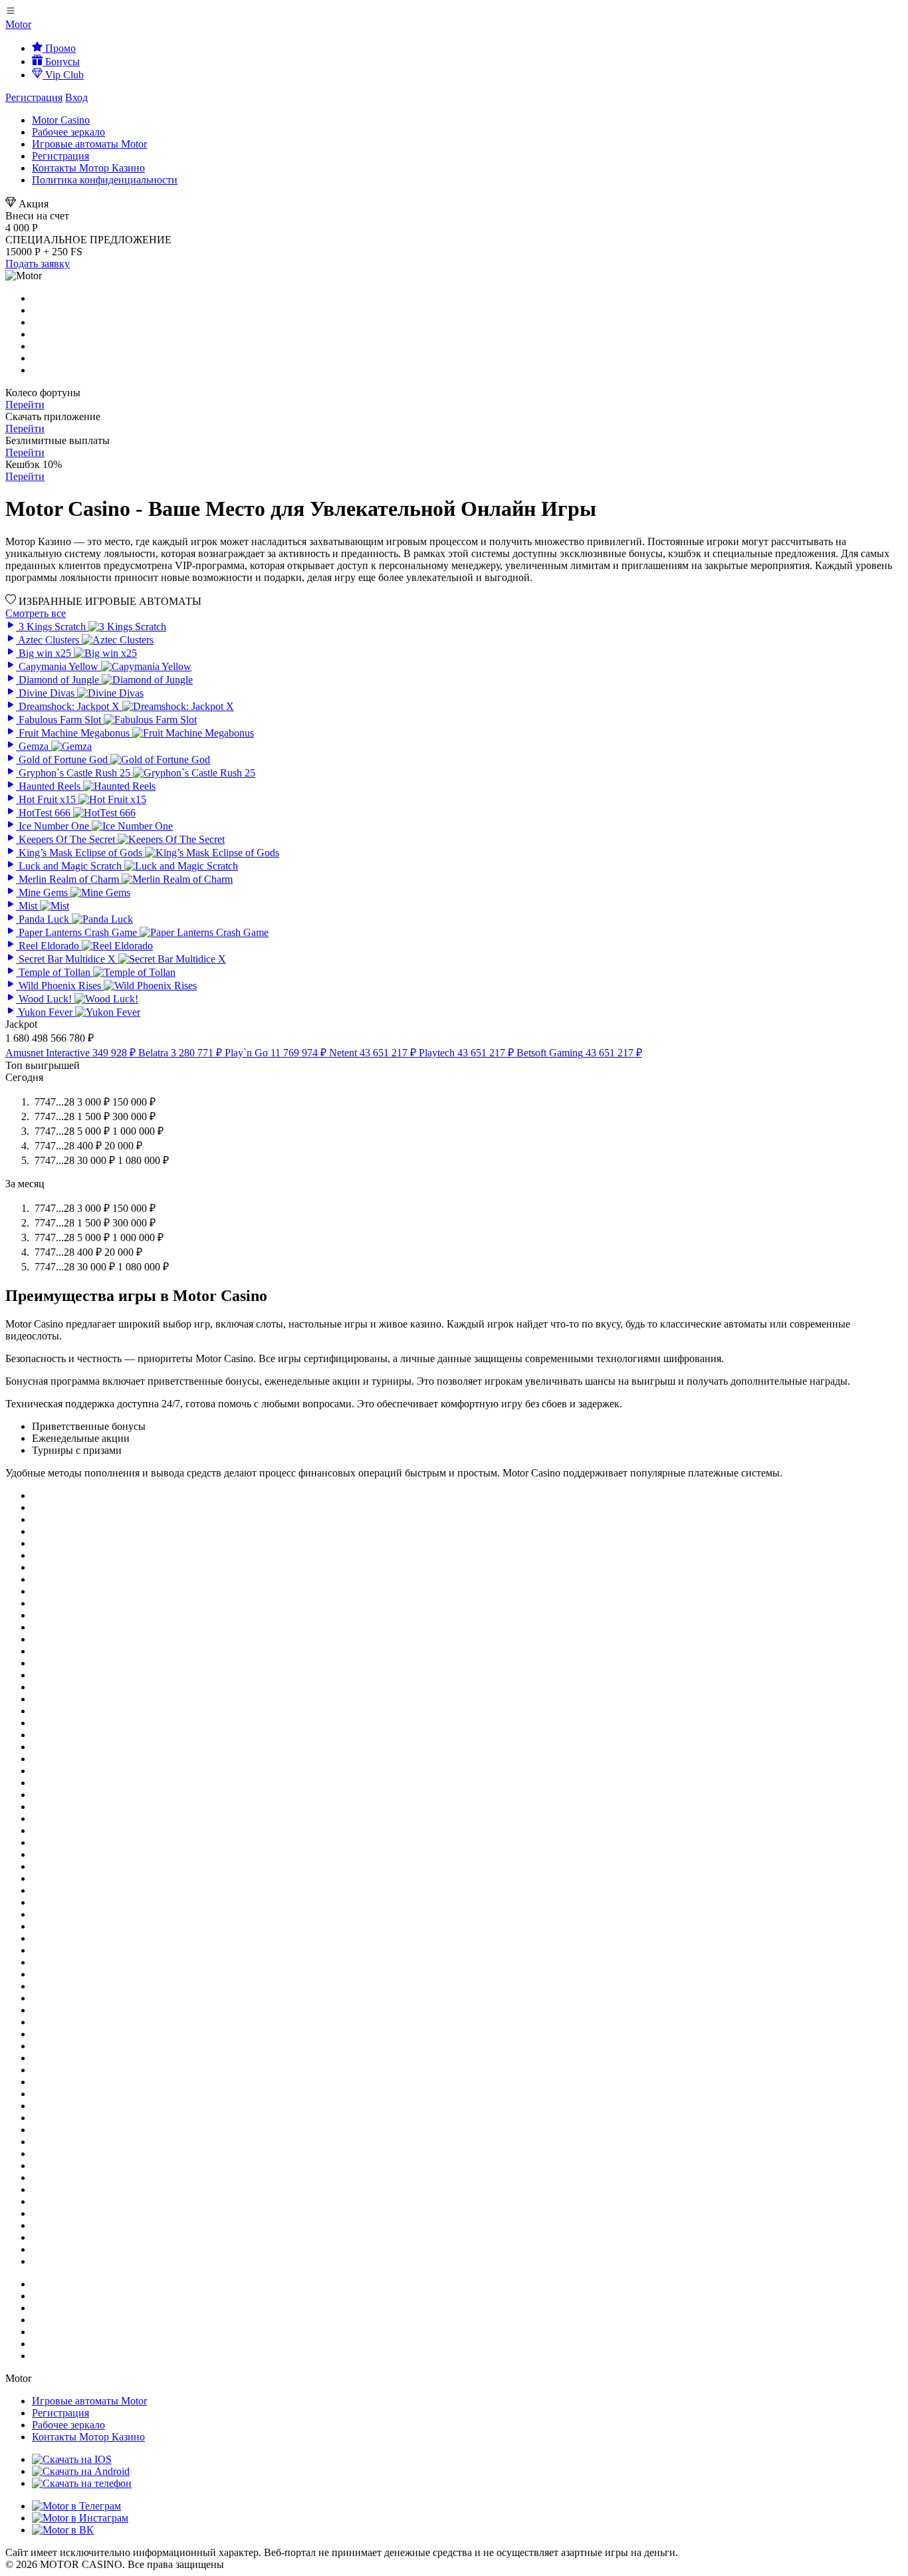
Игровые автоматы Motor (89, 144)
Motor (18, 24)
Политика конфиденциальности (105, 180)
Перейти (25, 405)
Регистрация (34, 97)
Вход (76, 97)
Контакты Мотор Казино (88, 168)
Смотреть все (36, 613)
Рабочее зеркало (68, 132)
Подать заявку (38, 264)
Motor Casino (61, 120)
